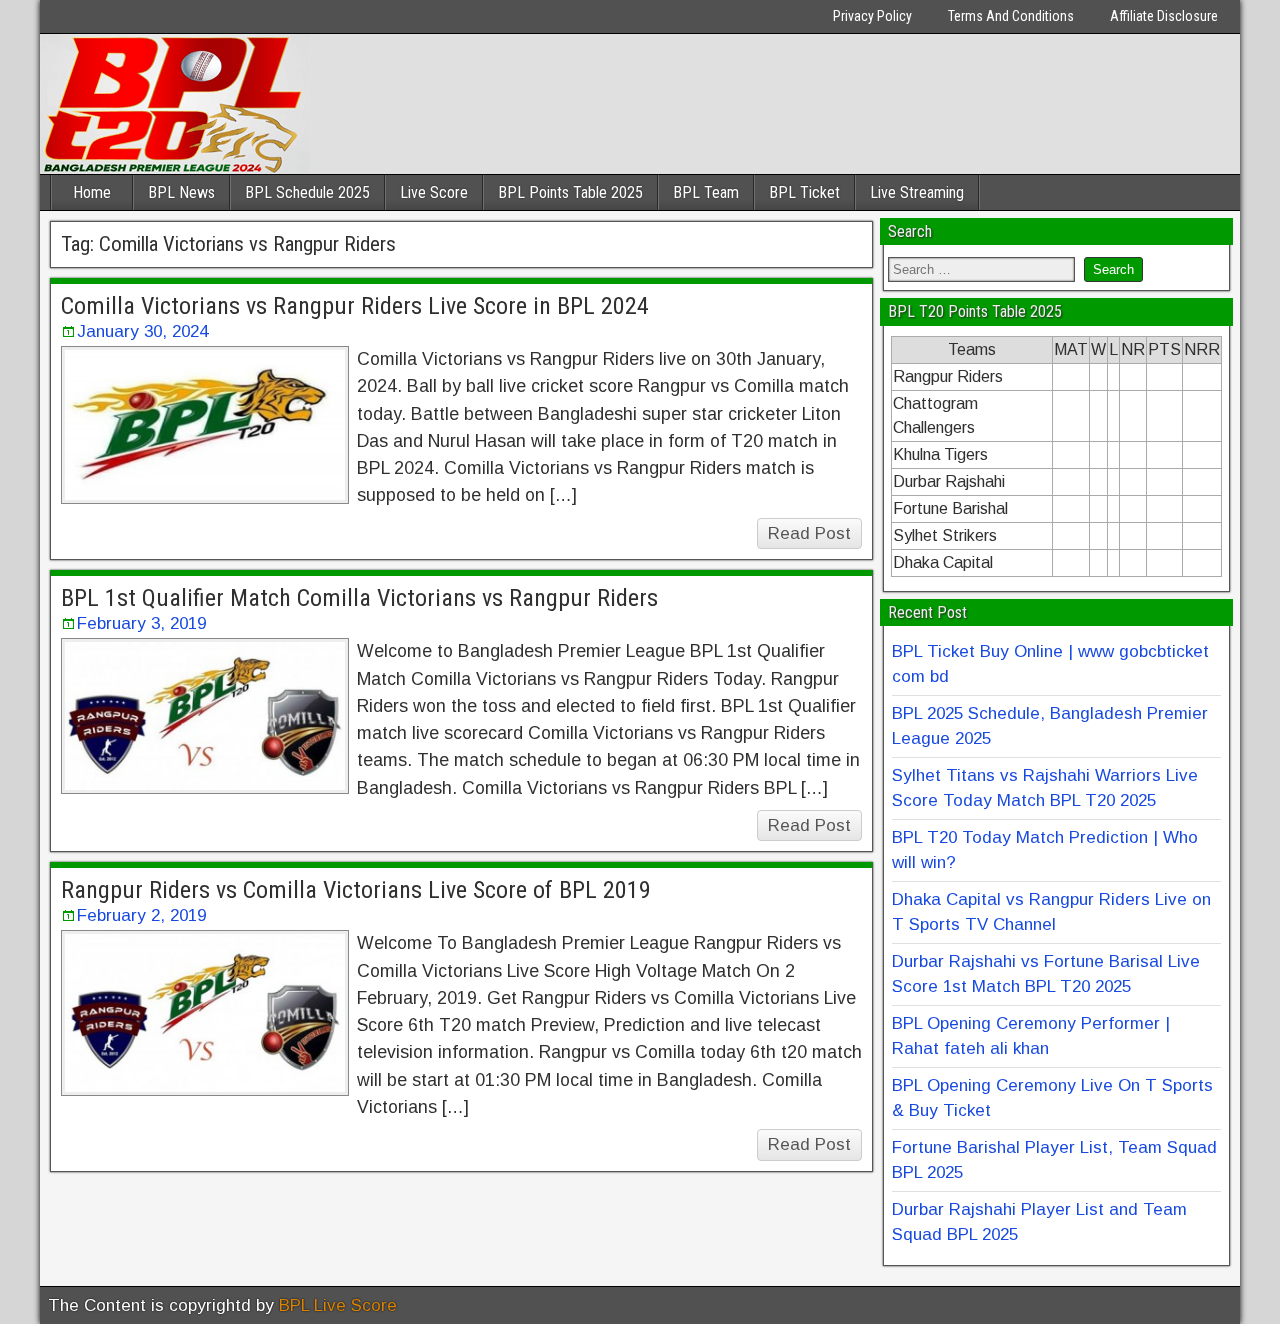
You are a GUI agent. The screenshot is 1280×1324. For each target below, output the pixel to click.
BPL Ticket (804, 192)
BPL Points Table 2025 (570, 192)
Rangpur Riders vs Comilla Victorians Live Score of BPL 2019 (356, 890)
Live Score (434, 192)
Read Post (809, 533)
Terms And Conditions (1011, 16)
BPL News (181, 192)
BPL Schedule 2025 (307, 192)
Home (92, 192)
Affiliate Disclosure (1164, 16)
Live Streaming (917, 192)
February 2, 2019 (141, 915)
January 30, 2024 (142, 331)
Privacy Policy (872, 16)
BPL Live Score (338, 1305)
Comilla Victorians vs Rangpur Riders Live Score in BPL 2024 (355, 306)
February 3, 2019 (141, 623)
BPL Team (706, 192)
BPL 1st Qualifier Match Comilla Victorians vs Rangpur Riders (359, 598)
